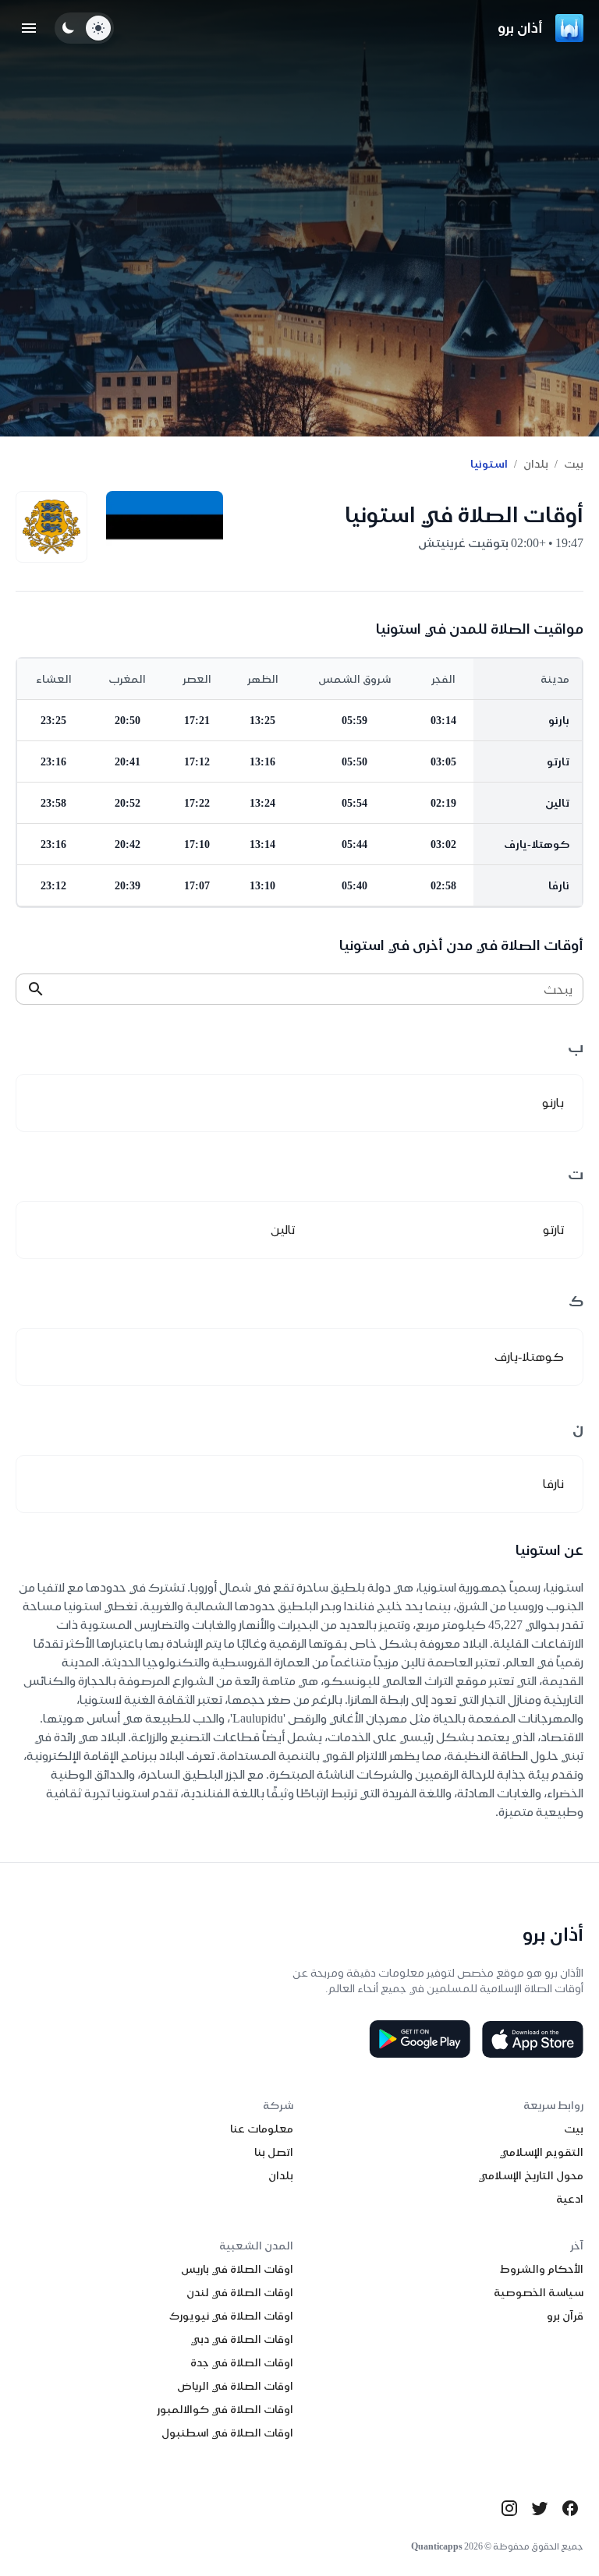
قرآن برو (565, 2316)
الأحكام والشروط (542, 2269)
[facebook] (570, 2508)
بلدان (536, 464)
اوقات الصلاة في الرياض (235, 2386)
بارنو (559, 720)
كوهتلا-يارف (537, 844)
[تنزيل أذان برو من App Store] (533, 2039)
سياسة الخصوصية (539, 2292)
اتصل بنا (274, 2152)
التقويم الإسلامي (541, 2152)
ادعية (570, 2199)
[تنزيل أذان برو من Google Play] (420, 2039)
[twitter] (540, 2508)
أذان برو (520, 28)
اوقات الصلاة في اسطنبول (227, 2433)
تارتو (558, 761)
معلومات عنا (262, 2129)
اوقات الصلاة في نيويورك (231, 2316)
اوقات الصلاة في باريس (237, 2269)
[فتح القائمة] (29, 28)
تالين (557, 803)
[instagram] (509, 2508)
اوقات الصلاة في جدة (242, 2362)
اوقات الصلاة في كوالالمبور (225, 2409)
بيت (574, 464)
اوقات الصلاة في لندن (240, 2292)
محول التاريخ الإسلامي (531, 2175)
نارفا (559, 885)
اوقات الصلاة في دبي (242, 2339)
